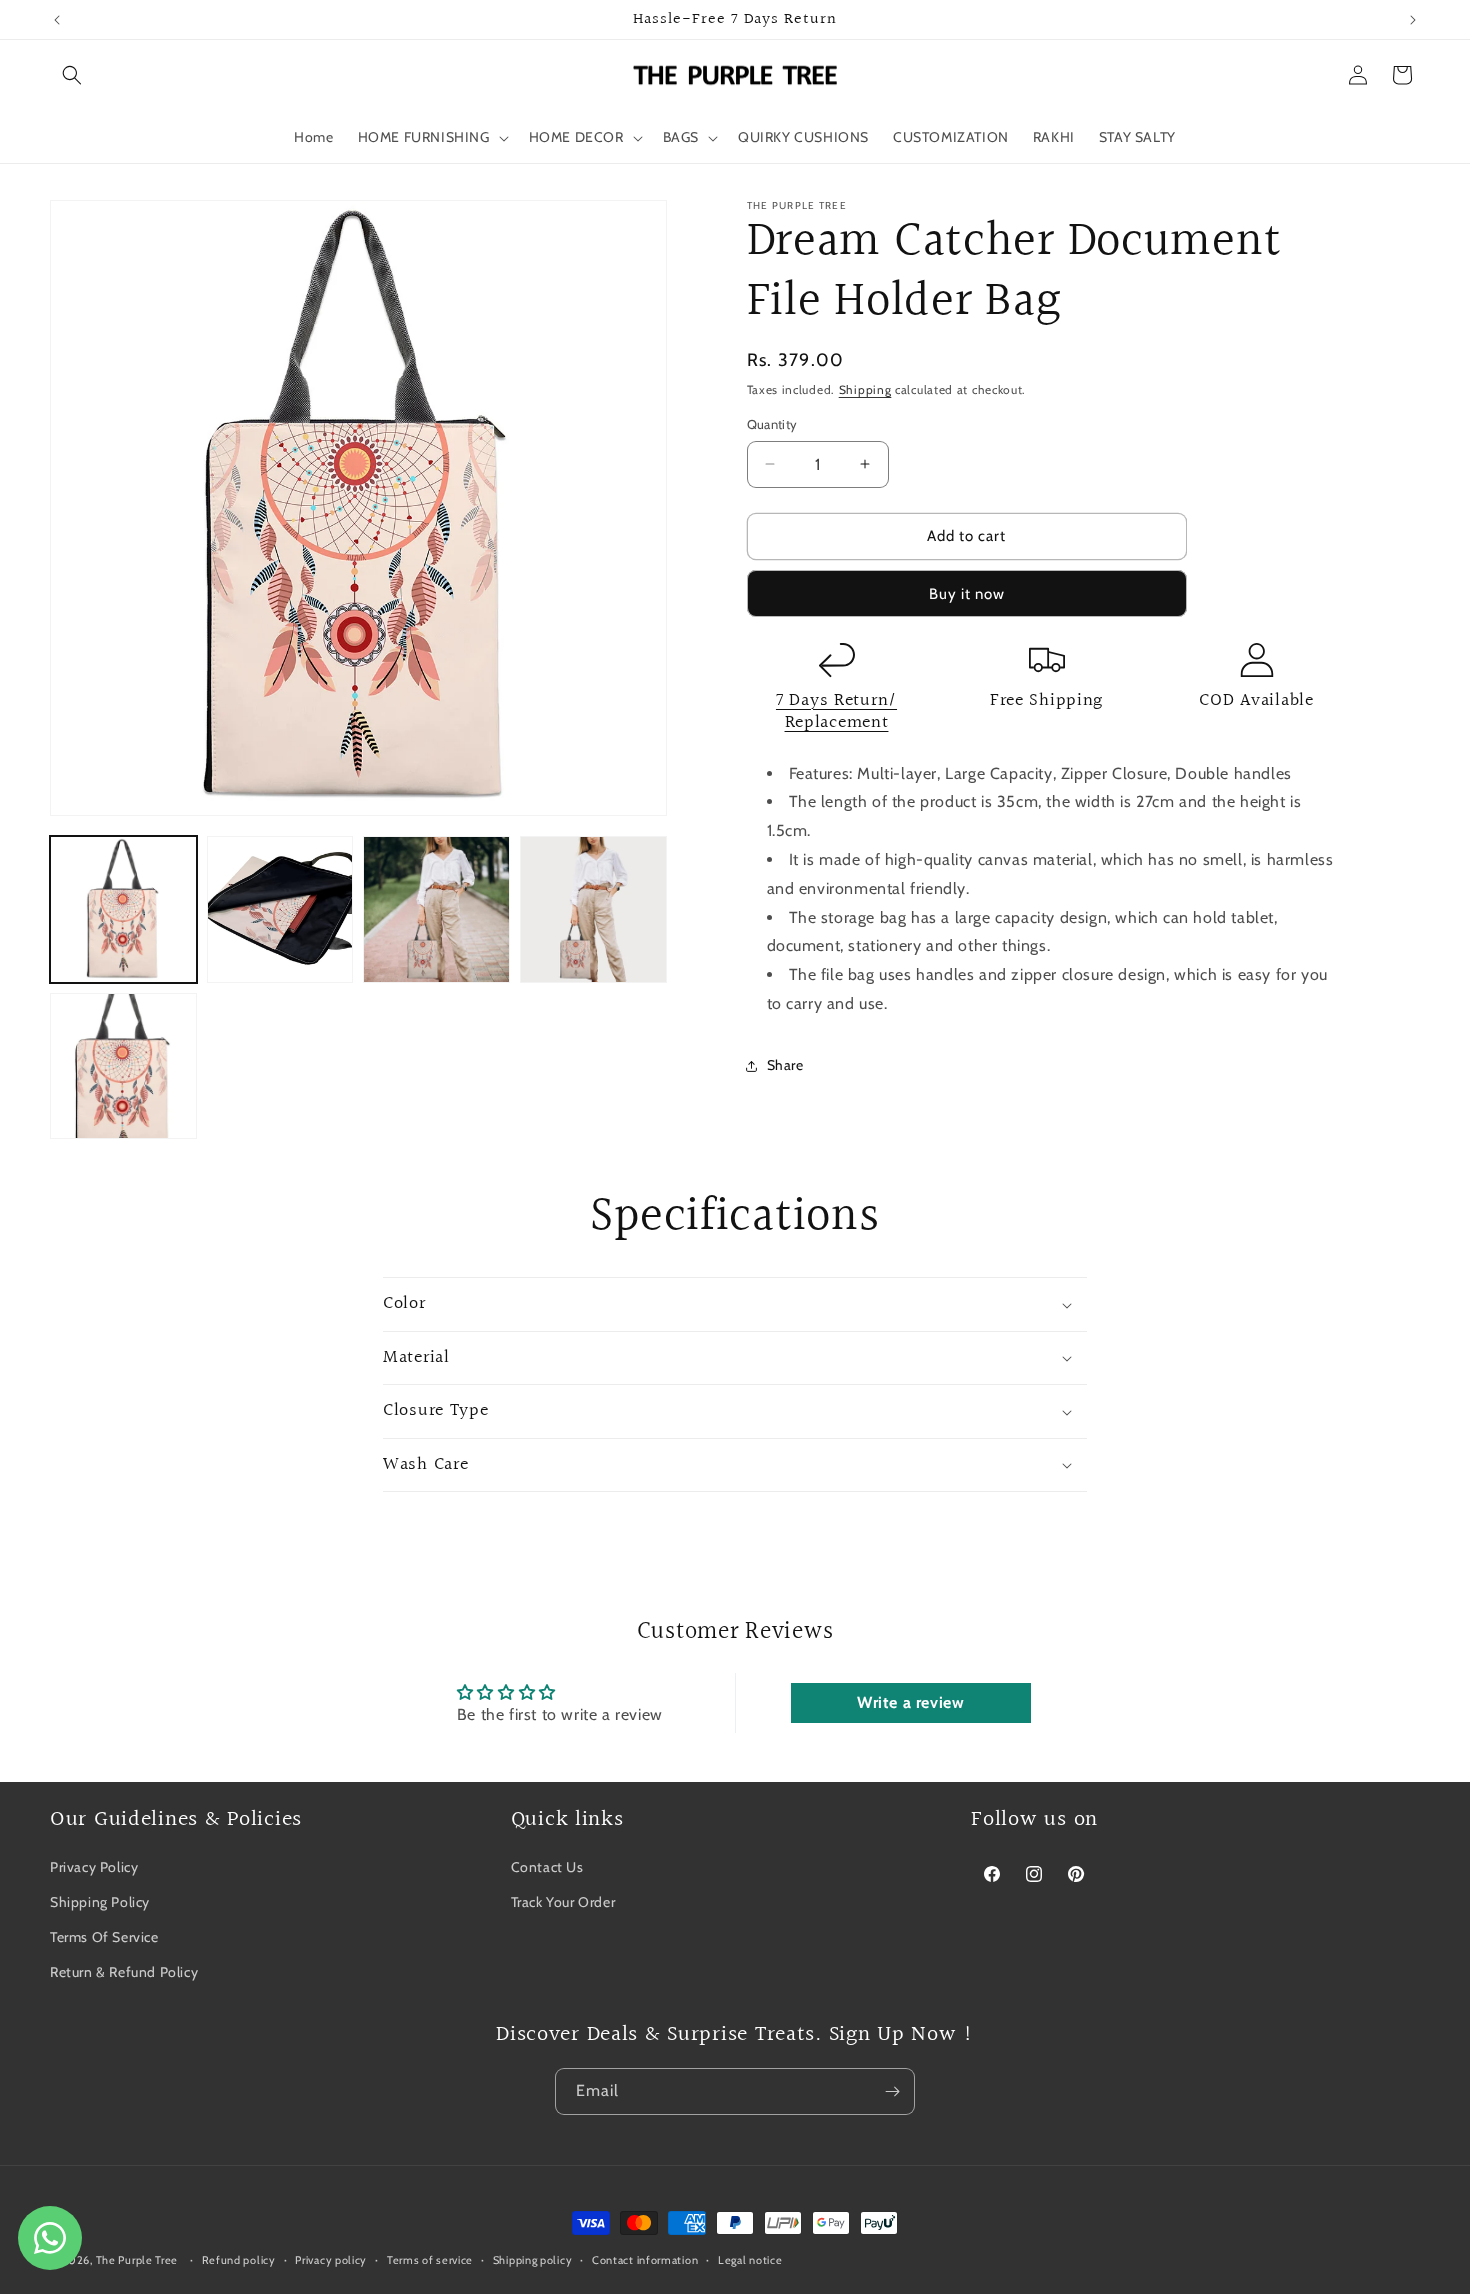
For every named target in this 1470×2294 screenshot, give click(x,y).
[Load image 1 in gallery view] (123, 909)
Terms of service (430, 2260)
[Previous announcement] (57, 20)
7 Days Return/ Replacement (836, 712)
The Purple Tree (137, 2260)
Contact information (645, 2260)
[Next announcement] (1413, 20)
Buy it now (967, 594)
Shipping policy (533, 2260)
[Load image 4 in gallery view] (593, 909)
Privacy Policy (94, 1867)
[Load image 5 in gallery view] (123, 1066)
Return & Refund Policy (124, 1973)
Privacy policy (331, 2260)
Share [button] (785, 1065)
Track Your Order (563, 1902)
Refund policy (239, 2260)
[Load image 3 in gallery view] (436, 909)
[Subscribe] (892, 2091)
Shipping (865, 389)
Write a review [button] (910, 1703)
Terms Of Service (104, 1937)
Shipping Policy (100, 1902)
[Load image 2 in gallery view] (280, 909)
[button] (72, 75)
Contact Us (547, 1867)
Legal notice (750, 2260)
